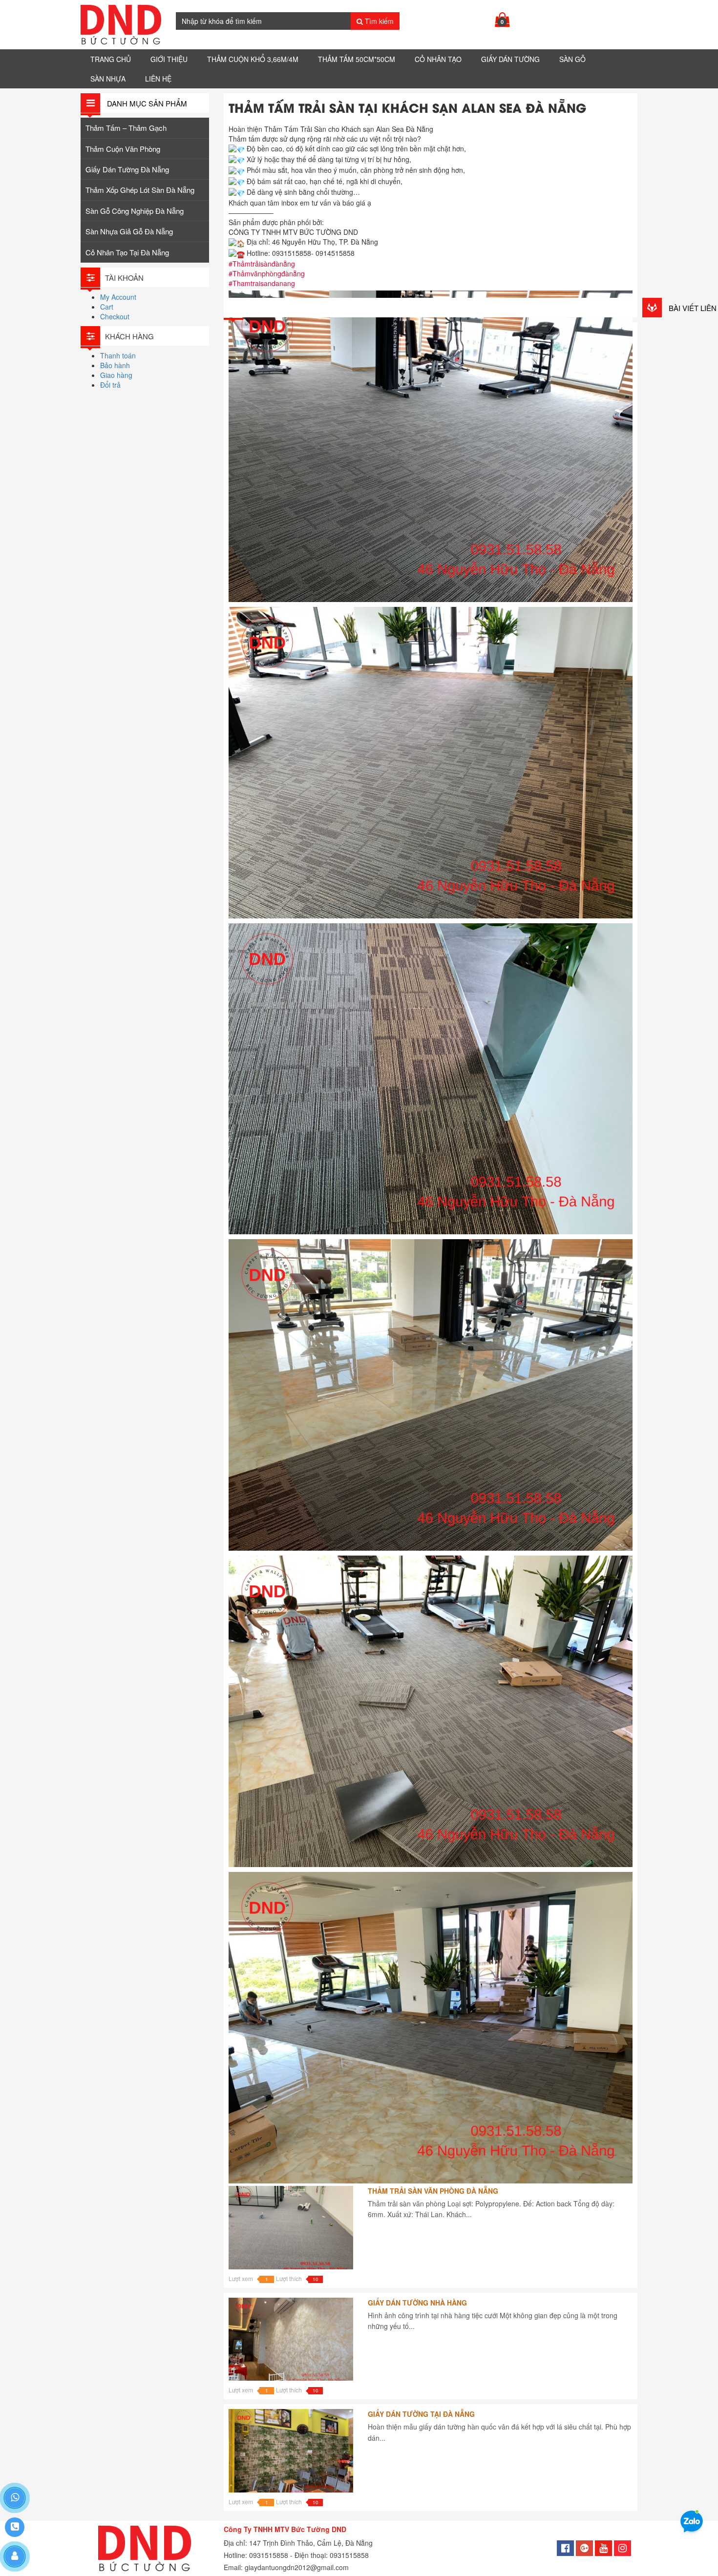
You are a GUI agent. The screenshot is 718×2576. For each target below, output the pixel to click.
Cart (107, 307)
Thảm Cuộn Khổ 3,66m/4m (253, 59)
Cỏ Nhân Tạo (438, 59)
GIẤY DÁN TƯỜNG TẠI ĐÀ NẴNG (421, 2414)
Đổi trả (110, 385)
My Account (118, 297)
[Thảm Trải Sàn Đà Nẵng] (121, 25)
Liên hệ (158, 79)
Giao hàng (116, 375)
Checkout (115, 316)
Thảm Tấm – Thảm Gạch (126, 128)
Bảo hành (115, 365)
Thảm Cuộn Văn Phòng (123, 149)
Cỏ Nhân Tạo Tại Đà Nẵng (127, 252)
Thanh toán (118, 355)
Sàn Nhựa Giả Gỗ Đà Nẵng (129, 231)
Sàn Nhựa (108, 79)
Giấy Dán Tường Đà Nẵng (127, 169)
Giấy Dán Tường (510, 59)
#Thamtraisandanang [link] (262, 283)
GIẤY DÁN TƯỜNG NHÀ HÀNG (417, 2303)
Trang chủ (111, 59)
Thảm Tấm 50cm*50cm (357, 59)
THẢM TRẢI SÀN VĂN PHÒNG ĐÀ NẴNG (433, 2191)
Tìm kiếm (378, 21)
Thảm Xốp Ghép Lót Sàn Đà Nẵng (140, 190)
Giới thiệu (169, 59)
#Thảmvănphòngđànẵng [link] (267, 273)
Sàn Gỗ (572, 59)
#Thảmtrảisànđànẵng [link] (262, 264)
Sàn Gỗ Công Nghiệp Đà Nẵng (135, 211)
